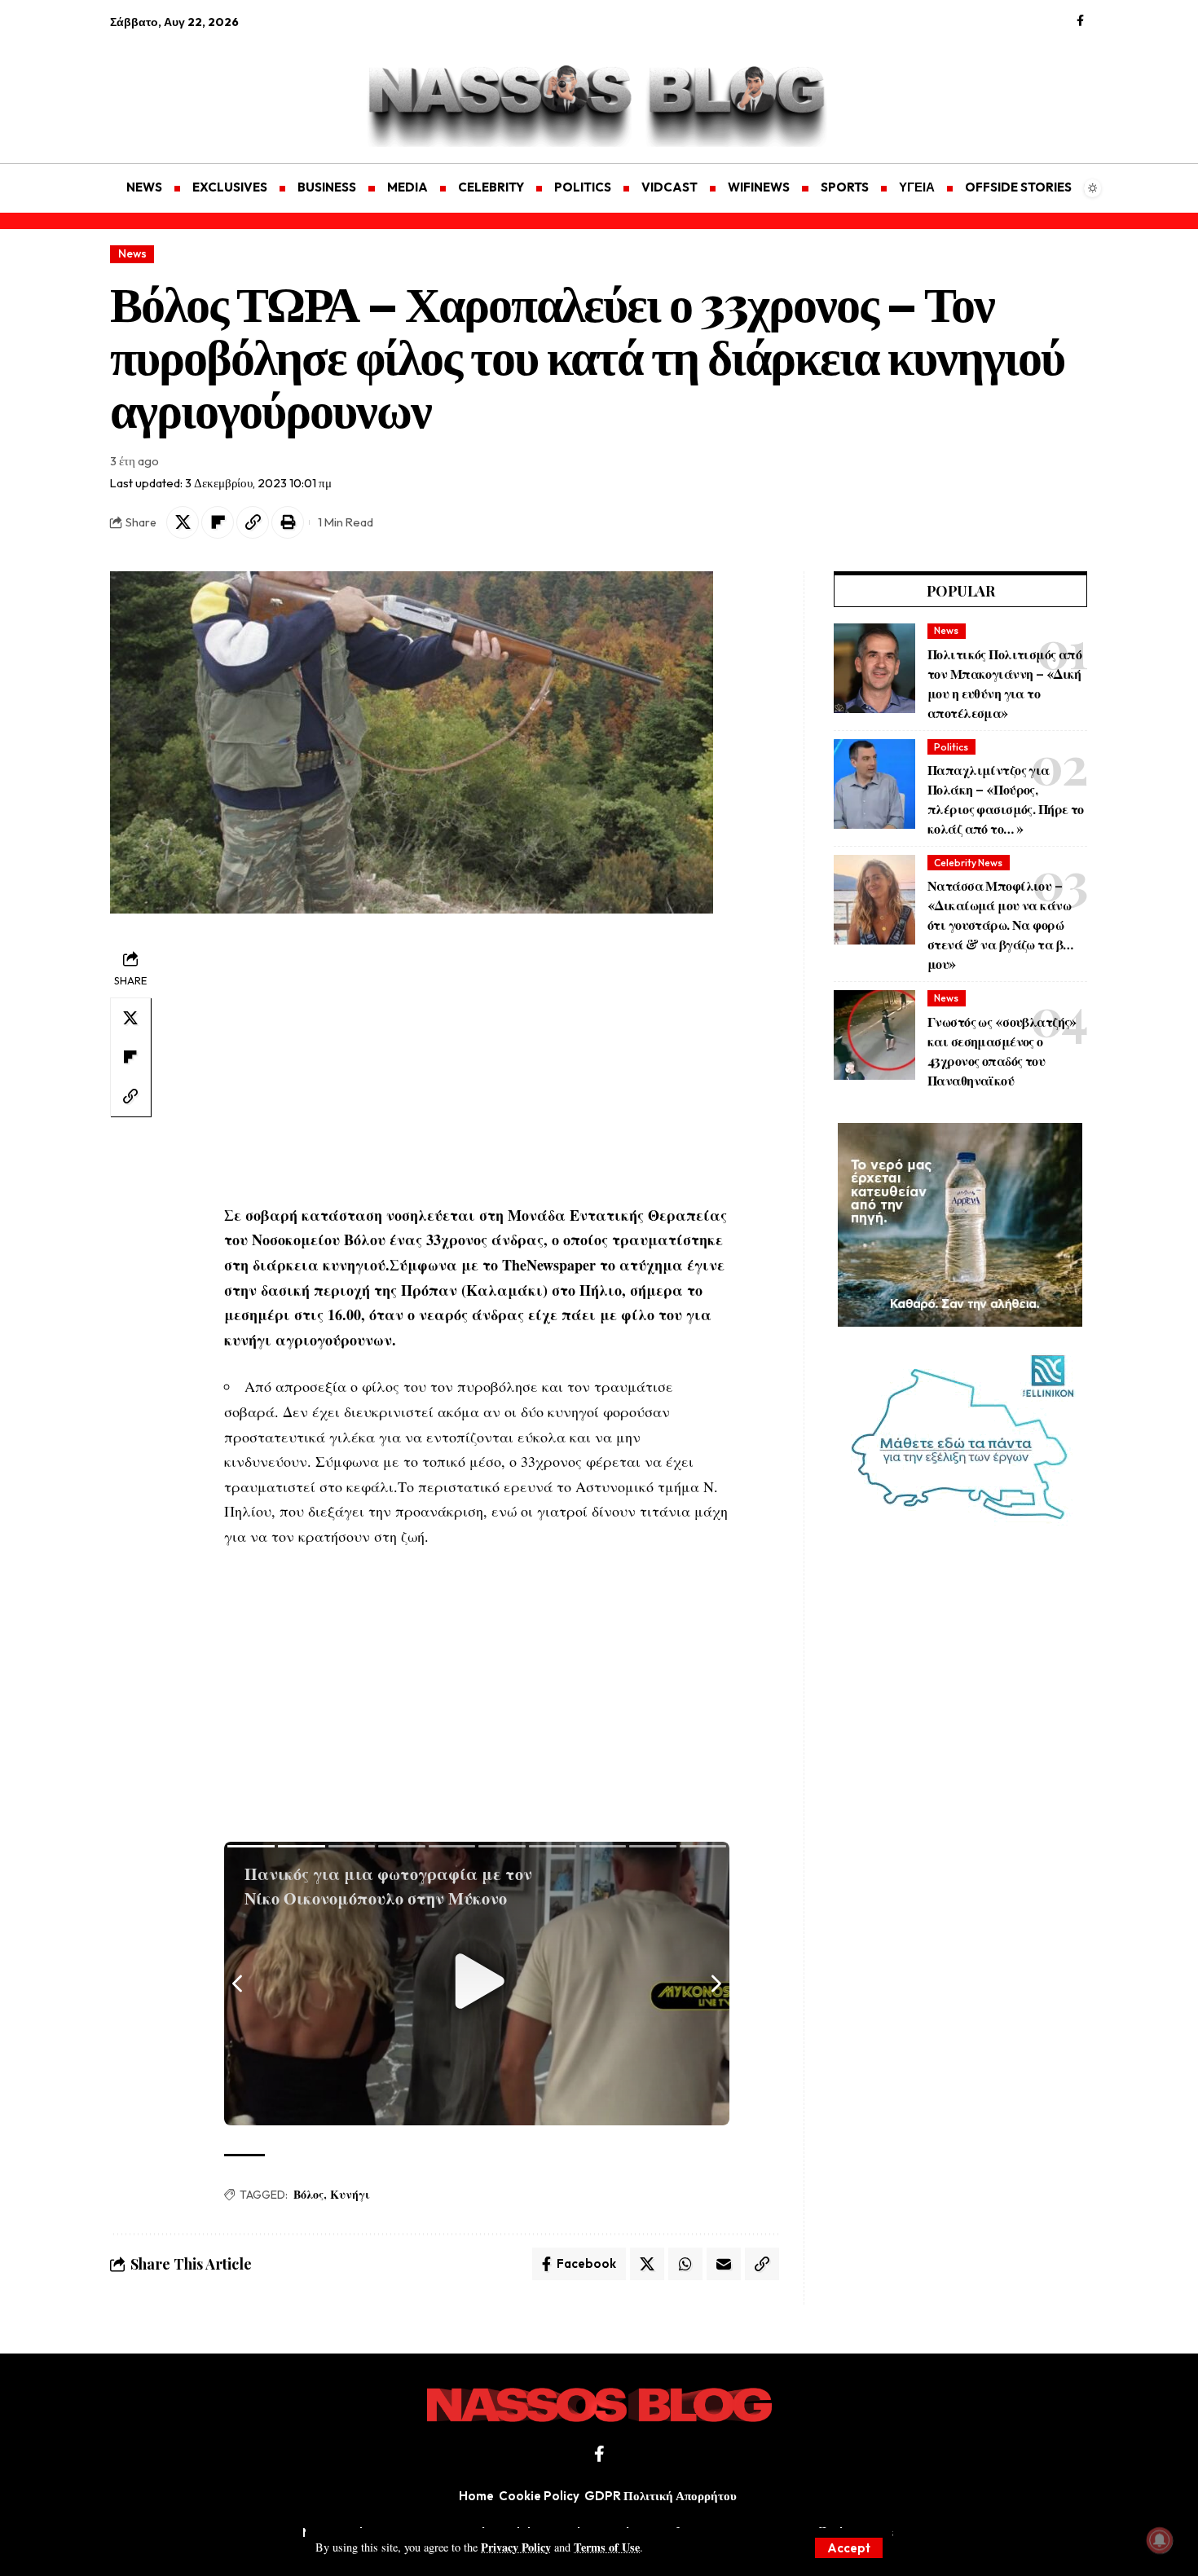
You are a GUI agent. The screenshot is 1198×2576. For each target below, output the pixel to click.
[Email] (724, 2264)
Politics (951, 747)
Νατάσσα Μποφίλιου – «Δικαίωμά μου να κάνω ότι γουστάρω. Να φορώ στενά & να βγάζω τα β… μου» (1000, 925)
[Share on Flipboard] (218, 522)
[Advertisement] (187, 86)
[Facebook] (1080, 21)
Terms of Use (607, 2547)
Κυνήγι (350, 2194)
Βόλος (308, 2194)
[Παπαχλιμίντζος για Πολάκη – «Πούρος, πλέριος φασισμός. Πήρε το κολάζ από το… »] (874, 784)
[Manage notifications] (1160, 2540)
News (132, 253)
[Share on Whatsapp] (685, 2264)
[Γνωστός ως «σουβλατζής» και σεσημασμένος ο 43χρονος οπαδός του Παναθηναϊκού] (874, 1035)
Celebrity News (968, 863)
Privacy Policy (516, 2547)
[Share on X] (183, 522)
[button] (849, 2548)
